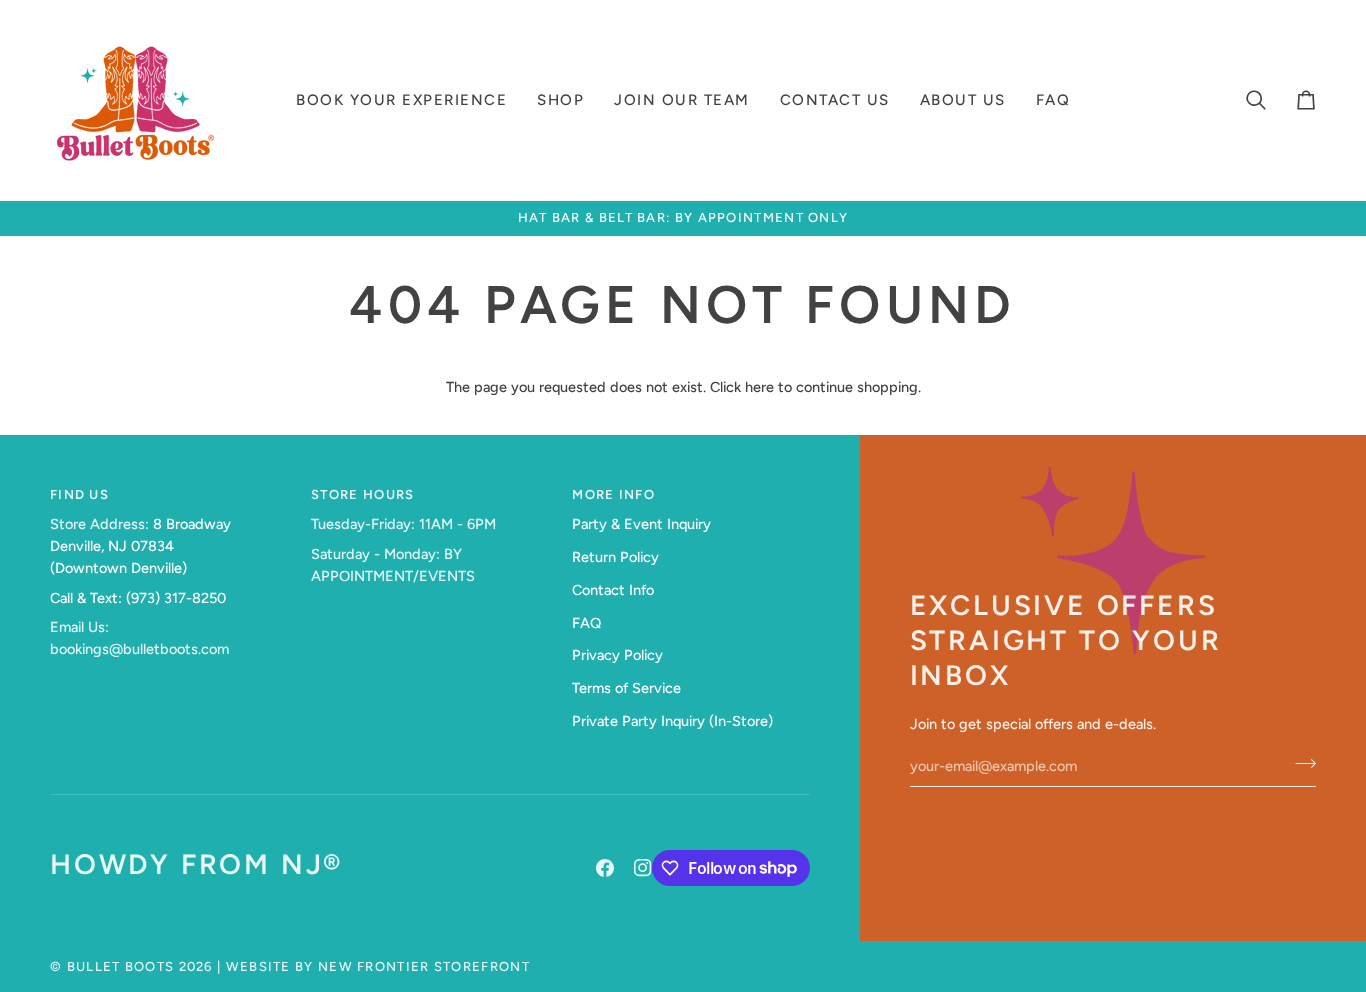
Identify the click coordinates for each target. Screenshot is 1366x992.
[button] (401, 100)
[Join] (1299, 764)
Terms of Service (626, 688)
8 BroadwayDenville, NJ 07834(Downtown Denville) (140, 546)
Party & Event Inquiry (641, 524)
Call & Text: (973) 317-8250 (138, 598)
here (759, 387)
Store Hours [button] (362, 494)
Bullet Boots (121, 966)
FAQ (586, 623)
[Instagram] (643, 868)
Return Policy (615, 557)
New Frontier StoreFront (424, 966)
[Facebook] (605, 868)
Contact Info (613, 590)
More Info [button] (613, 494)
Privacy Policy (617, 655)
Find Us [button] (79, 494)
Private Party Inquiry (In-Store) (672, 721)
